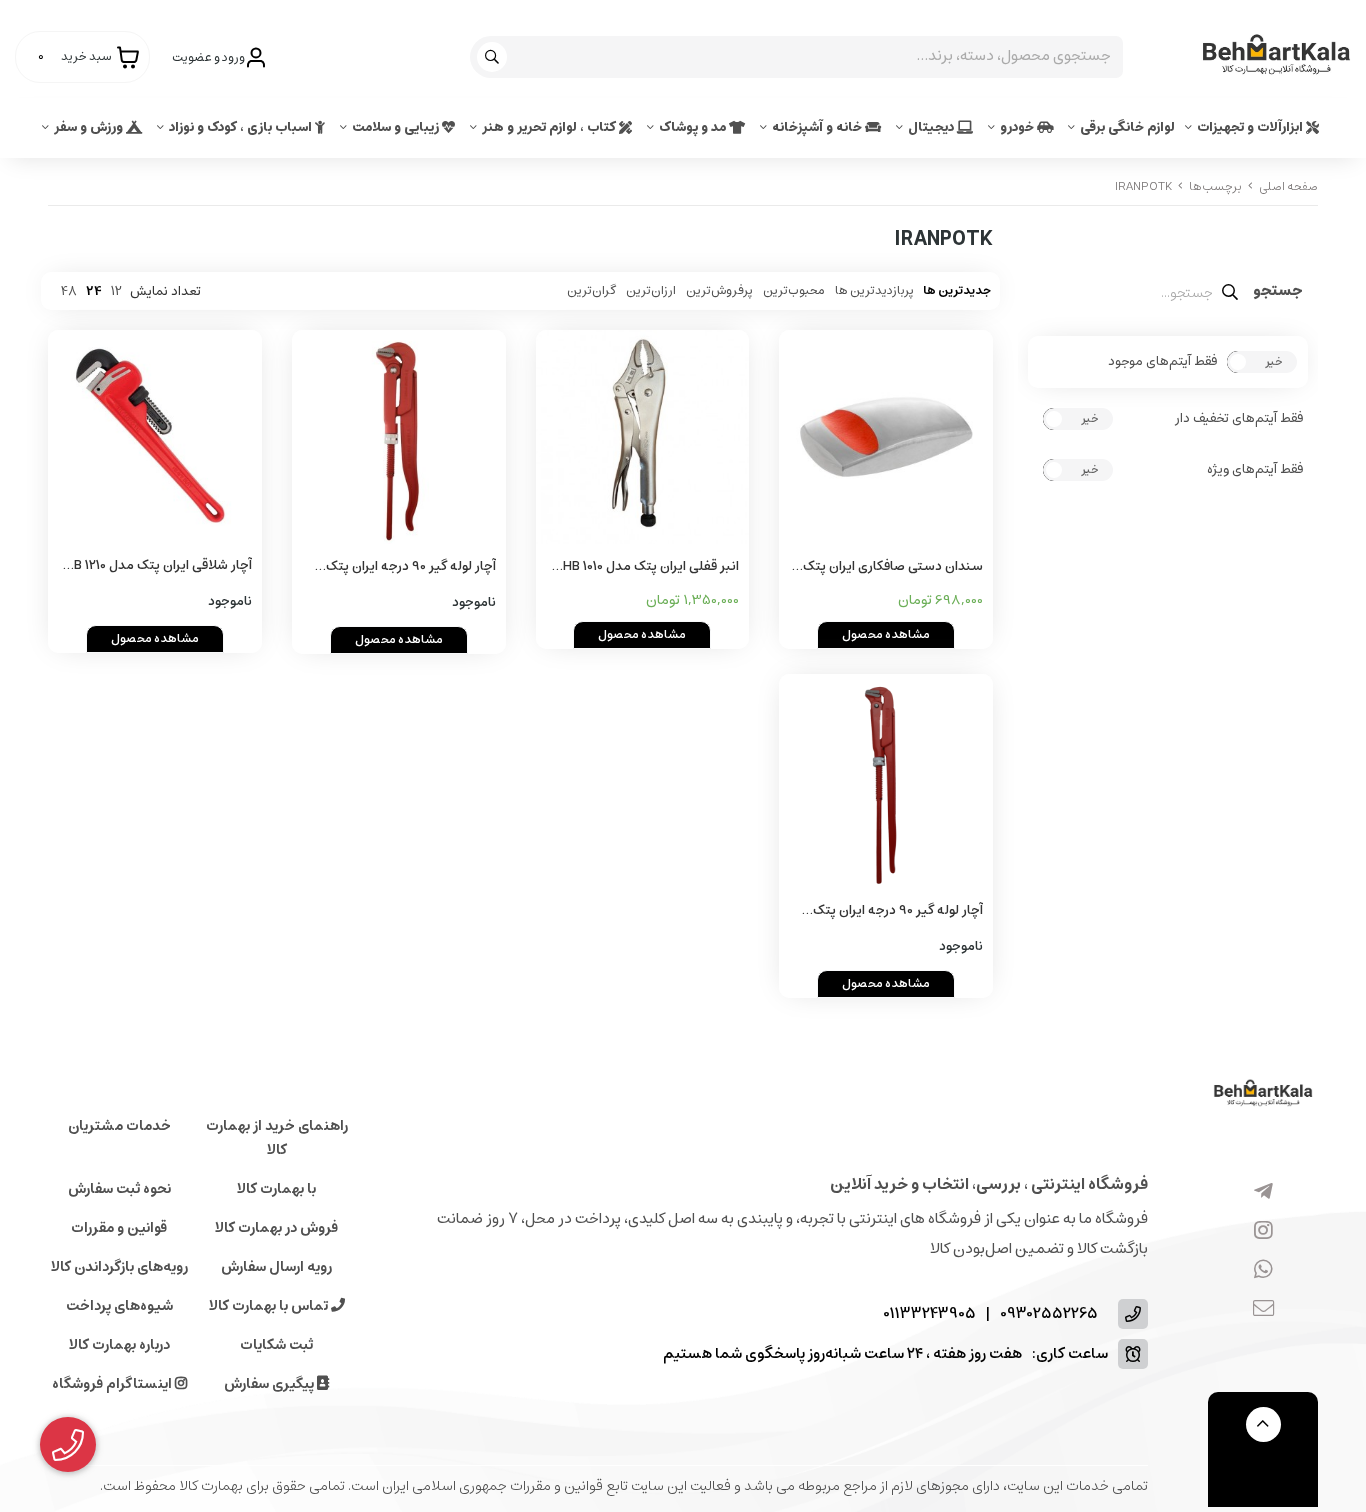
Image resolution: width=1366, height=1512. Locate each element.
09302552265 (1049, 1314)
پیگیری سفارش (270, 1384)
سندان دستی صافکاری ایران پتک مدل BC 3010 (893, 567)
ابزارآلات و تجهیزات (1251, 127)
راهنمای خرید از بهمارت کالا (277, 1138)
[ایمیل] (1263, 1310)
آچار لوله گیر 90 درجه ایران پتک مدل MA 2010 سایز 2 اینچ (898, 911)
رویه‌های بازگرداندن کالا (119, 1267)
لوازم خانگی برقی (1127, 127)
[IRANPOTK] (1263, 1094)
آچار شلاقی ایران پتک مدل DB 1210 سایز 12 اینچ (158, 566)
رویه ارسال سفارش (276, 1267)
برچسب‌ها (1215, 186)
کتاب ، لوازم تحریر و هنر (550, 127)
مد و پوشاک (694, 127)
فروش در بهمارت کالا (276, 1228)
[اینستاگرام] (1263, 1232)
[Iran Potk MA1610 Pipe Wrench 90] (399, 437)
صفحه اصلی (1288, 186)
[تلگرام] (1263, 1193)
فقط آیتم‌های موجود (1162, 362)
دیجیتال (932, 127)
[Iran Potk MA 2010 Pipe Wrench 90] (886, 781)
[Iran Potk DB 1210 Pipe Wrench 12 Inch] (155, 436)
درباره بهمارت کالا (119, 1345)
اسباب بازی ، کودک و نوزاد (242, 127)
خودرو (1018, 127)
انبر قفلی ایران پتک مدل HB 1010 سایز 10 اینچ (651, 567)
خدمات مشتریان (119, 1126)
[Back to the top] (1263, 1424)
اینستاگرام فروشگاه (113, 1384)
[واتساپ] (1263, 1271)
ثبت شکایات (276, 1345)
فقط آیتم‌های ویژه (1255, 470)
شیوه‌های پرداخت (119, 1306)
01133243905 (929, 1314)
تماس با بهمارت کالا (270, 1306)
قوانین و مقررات (119, 1228)
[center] (494, 57)
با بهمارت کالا (276, 1189)
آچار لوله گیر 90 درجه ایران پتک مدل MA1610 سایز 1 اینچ (411, 567)
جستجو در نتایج (1278, 293)
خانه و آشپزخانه (818, 127)
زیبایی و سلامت (397, 127)
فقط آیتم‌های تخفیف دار (1239, 419)
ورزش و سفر (90, 127)
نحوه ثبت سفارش (119, 1189)
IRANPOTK (1143, 186)
